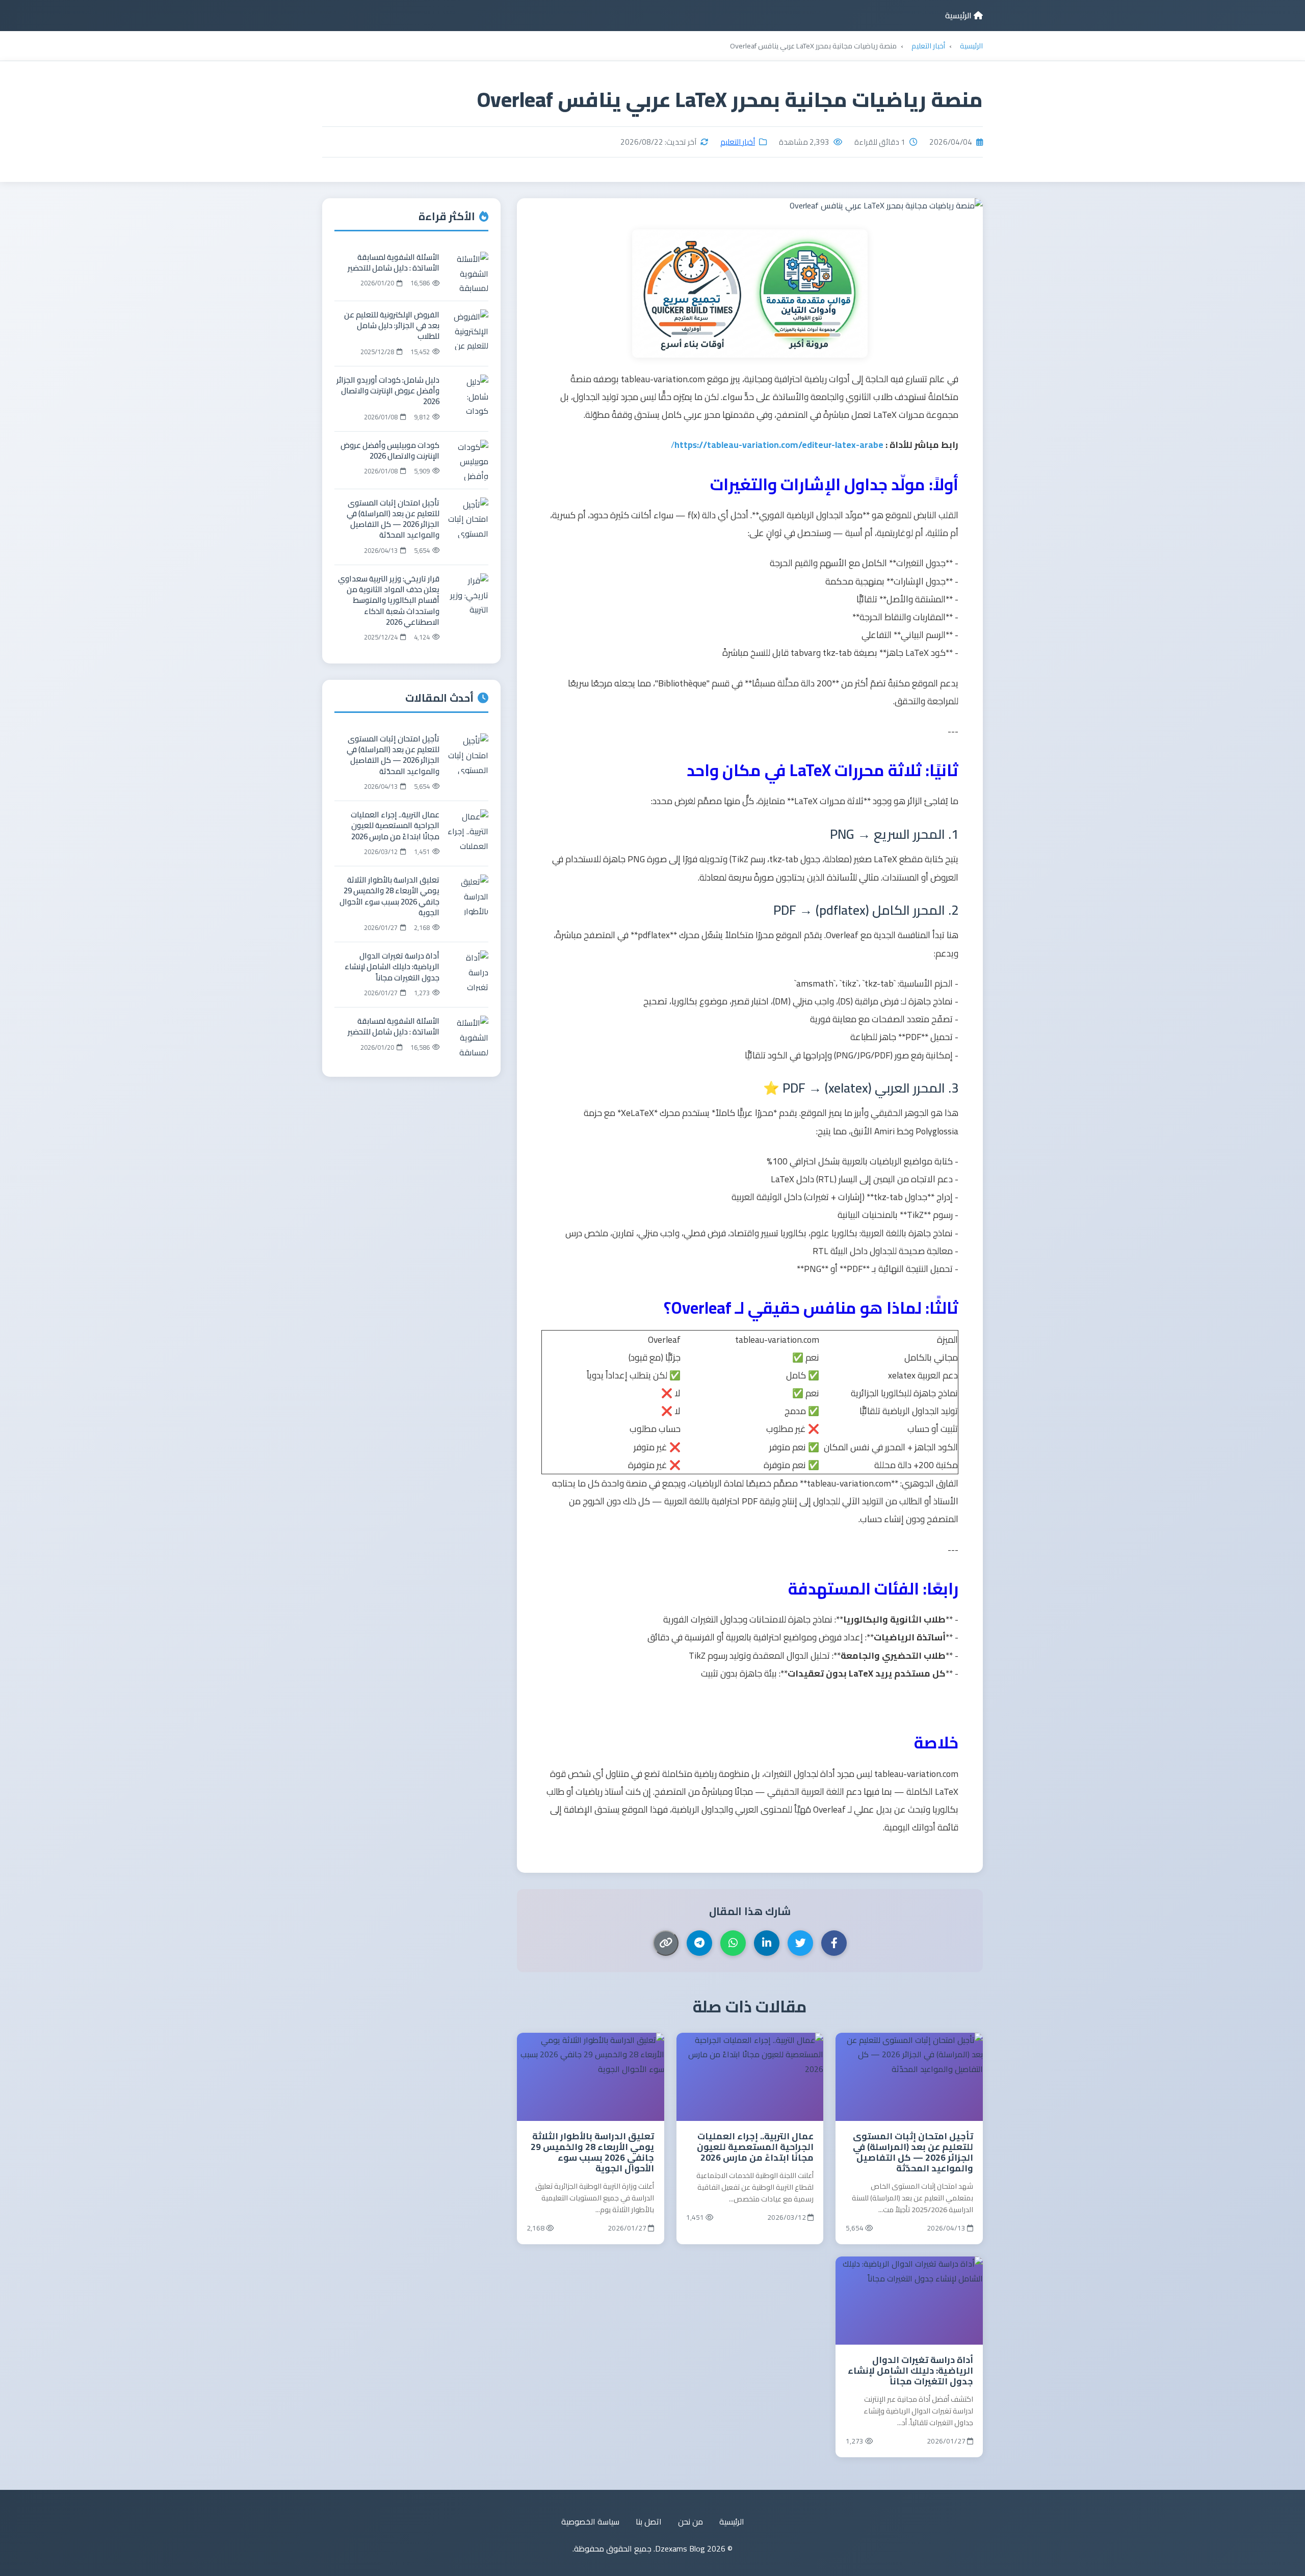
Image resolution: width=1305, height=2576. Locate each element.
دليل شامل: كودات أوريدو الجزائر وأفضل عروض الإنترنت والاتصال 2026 (388, 391)
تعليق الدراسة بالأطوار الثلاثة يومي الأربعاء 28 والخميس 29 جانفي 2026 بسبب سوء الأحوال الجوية (592, 2152)
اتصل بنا (649, 2522)
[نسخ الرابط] (666, 1943)
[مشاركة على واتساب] (733, 1943)
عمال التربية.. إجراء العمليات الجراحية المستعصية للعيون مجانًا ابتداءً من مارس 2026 (755, 2147)
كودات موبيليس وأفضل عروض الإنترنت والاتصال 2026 (390, 450)
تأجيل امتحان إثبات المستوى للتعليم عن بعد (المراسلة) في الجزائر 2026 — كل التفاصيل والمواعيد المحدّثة (913, 2152)
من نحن (690, 2522)
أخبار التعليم (738, 142)
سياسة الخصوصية (590, 2522)
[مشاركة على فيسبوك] (834, 1943)
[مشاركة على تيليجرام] (699, 1943)
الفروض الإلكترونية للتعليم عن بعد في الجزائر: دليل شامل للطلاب (392, 326)
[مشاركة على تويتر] (800, 1943)
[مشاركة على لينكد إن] (767, 1943)
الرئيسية (959, 15)
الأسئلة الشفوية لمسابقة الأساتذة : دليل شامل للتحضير (394, 262)
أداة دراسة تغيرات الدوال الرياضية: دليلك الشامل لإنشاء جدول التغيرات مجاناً (910, 2370)
